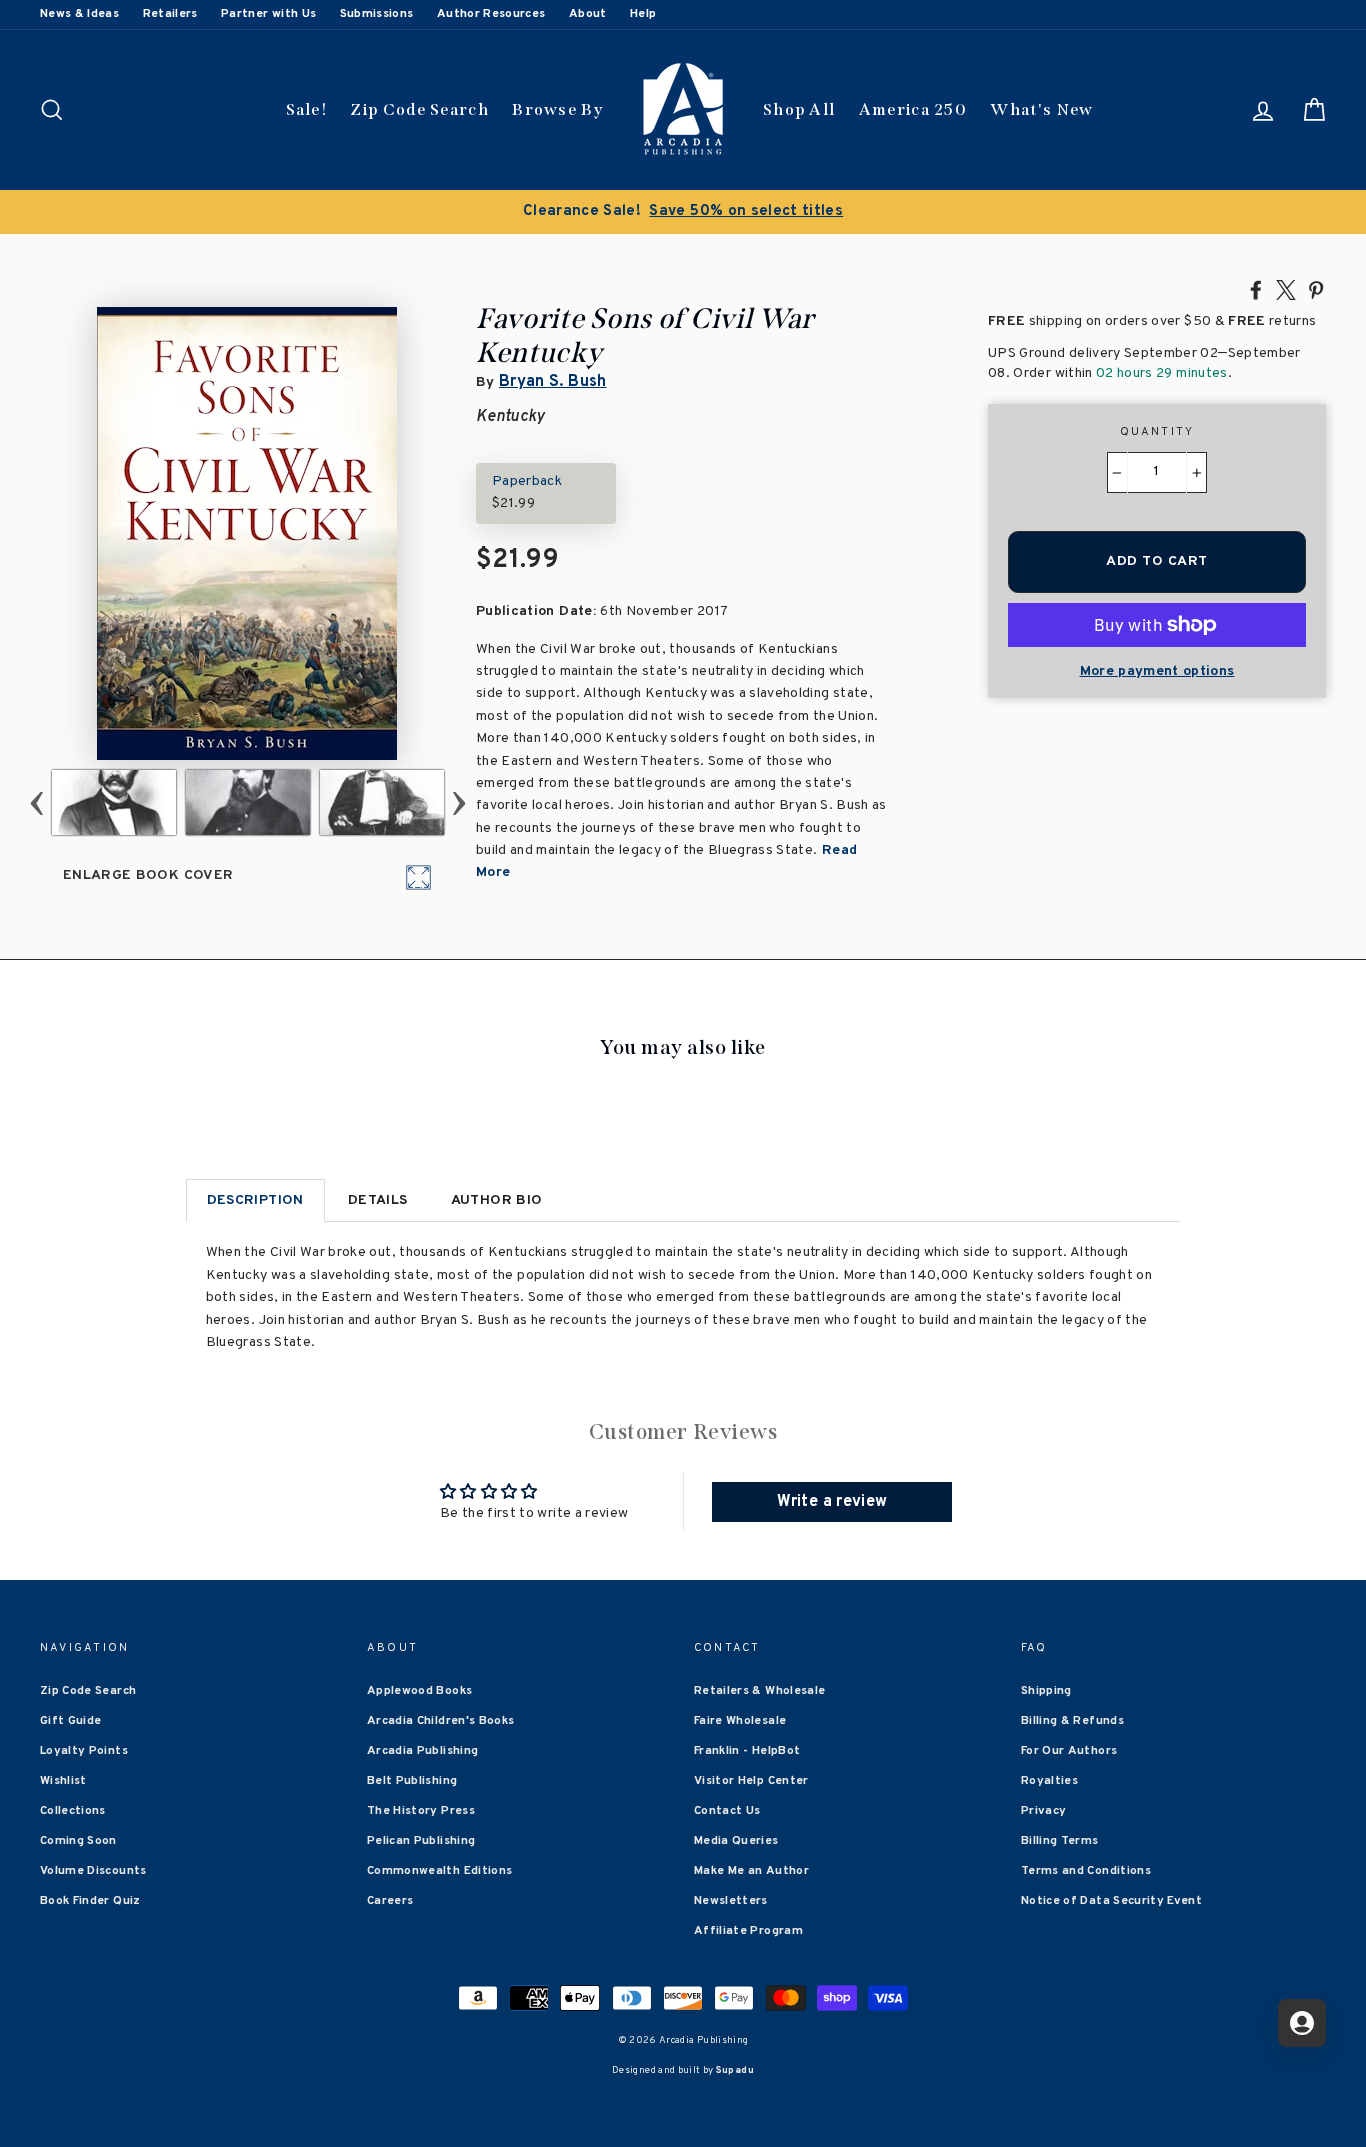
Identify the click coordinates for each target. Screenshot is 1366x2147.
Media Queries (736, 1841)
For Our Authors (1069, 1751)
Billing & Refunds (1072, 1721)
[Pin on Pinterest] (1316, 289)
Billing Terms (1060, 1841)
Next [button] (459, 802)
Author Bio (497, 1200)
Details (377, 1200)
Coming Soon (78, 1841)
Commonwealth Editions (439, 1871)
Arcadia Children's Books (440, 1721)
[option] (683, 212)
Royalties (1049, 1781)
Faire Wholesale (740, 1721)
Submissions (377, 14)
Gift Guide (71, 1721)
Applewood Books (419, 1691)
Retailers (170, 14)
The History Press (421, 1811)
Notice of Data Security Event (1111, 1901)
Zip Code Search (419, 109)
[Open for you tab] (1302, 2023)
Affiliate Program (748, 1931)
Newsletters (731, 1901)
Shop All (799, 109)
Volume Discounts (93, 1871)
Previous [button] (37, 802)
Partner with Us (268, 14)
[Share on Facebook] (1256, 289)
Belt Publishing (412, 1781)
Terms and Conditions (1086, 1871)
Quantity (1157, 432)
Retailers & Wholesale (759, 1691)
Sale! (307, 109)
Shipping (1046, 1691)
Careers (390, 1901)
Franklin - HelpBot (747, 1751)
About (588, 14)
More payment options (1157, 671)
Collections (73, 1811)
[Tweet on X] (1286, 289)
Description (255, 1200)
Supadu (735, 2070)
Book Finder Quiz (90, 1901)
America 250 (913, 109)
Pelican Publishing (421, 1841)
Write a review (832, 1502)
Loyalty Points (84, 1751)
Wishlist (63, 1781)
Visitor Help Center (751, 1781)
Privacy (1043, 1811)
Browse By (557, 109)
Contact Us (727, 1811)
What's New (1041, 109)
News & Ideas (79, 14)
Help (643, 14)
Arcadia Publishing (422, 1751)
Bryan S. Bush (553, 382)
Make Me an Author (751, 1871)
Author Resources (491, 14)
